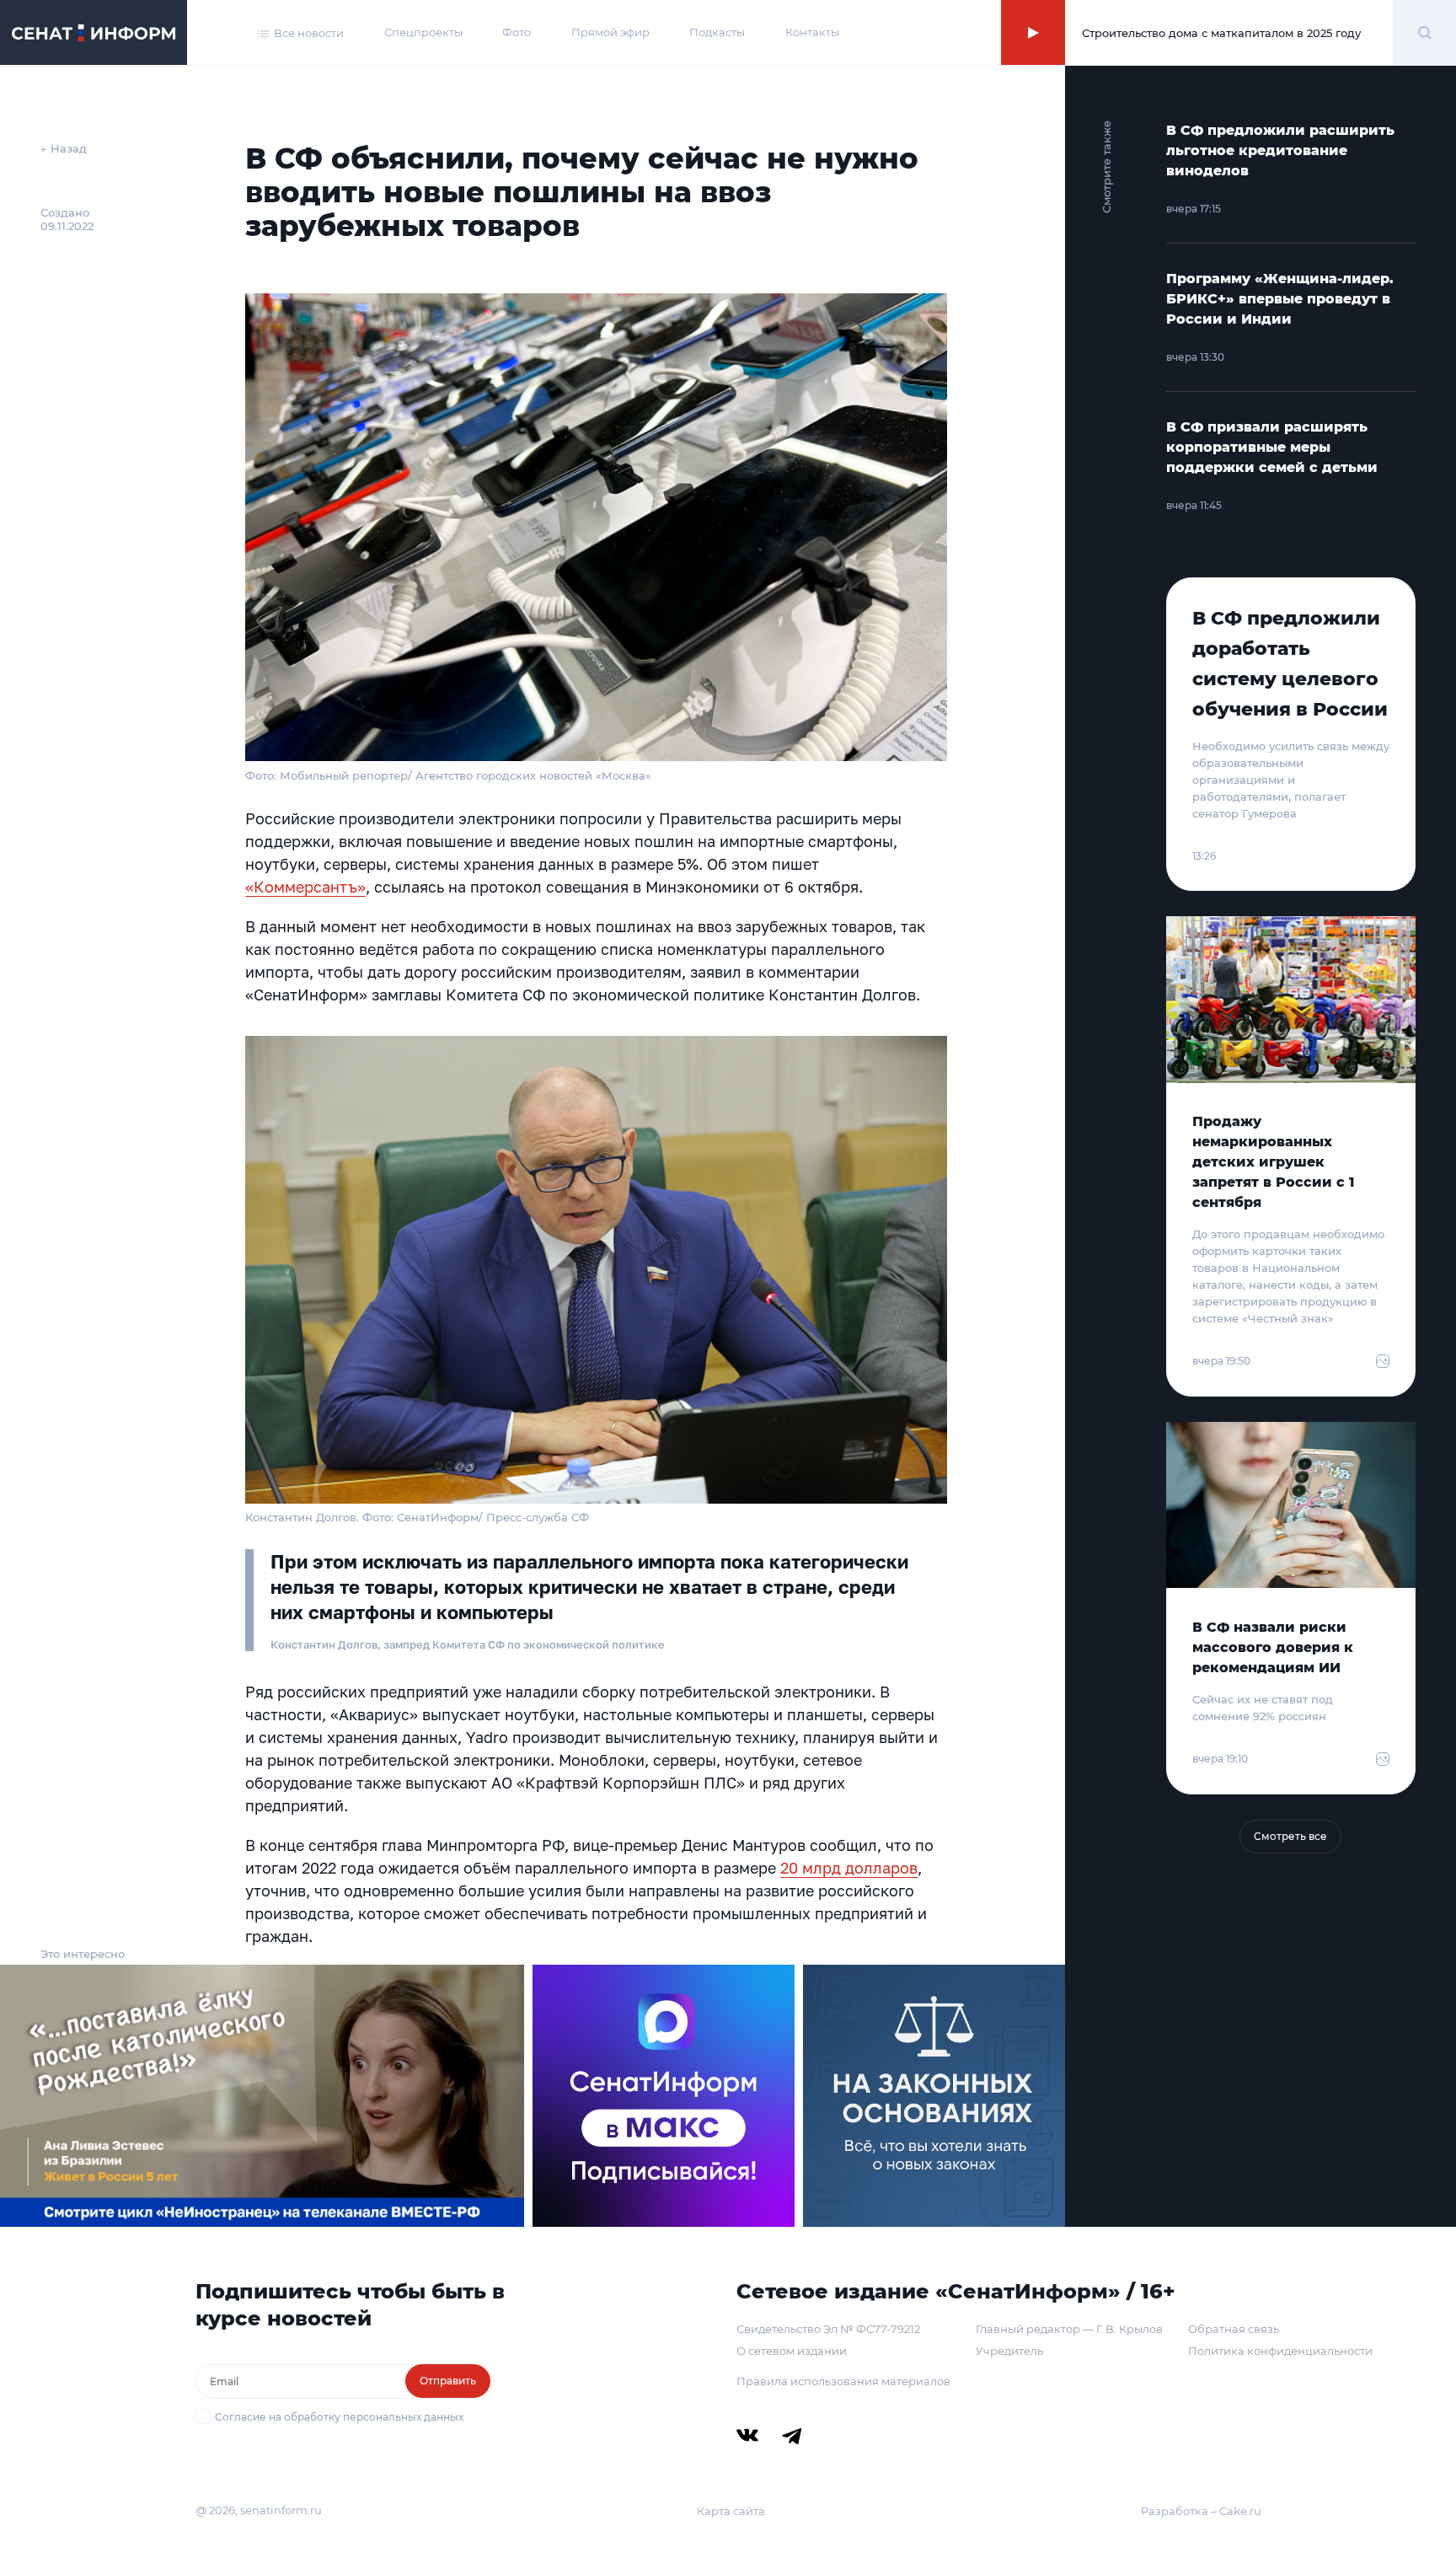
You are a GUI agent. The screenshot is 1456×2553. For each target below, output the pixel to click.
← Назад (64, 148)
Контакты (812, 32)
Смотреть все (1290, 1836)
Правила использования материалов (843, 2381)
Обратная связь (1234, 2329)
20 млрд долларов (849, 1868)
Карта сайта (731, 2511)
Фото (517, 32)
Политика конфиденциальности (1280, 2351)
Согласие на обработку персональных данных (339, 2417)
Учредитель (1009, 2351)
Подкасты (717, 32)
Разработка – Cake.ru (1201, 2511)
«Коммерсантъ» (305, 887)
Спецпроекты (423, 32)
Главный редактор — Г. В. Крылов (1069, 2329)
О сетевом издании (792, 2351)
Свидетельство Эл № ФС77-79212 (828, 2329)
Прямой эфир (610, 32)
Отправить (448, 2381)
